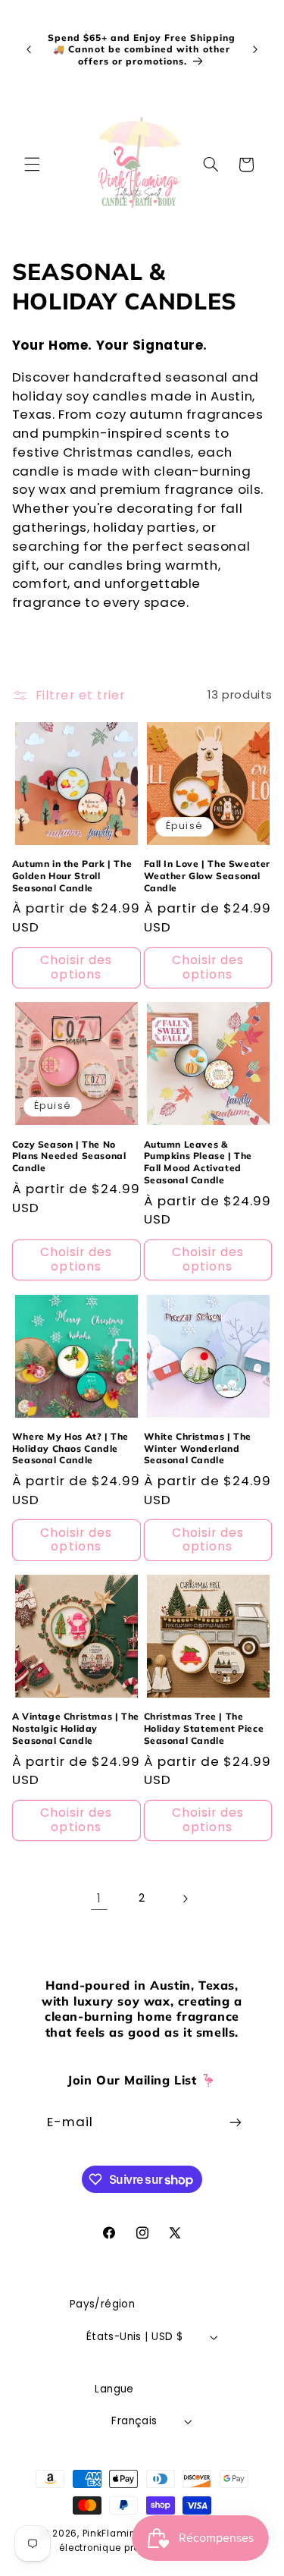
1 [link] (99, 1898)
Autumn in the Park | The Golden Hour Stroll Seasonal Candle (72, 875)
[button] (32, 165)
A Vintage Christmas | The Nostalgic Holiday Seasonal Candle (76, 1728)
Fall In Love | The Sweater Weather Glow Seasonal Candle (208, 875)
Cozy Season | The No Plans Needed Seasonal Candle (69, 1156)
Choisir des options (76, 967)
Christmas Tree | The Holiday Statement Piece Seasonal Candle (204, 1728)
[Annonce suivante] (255, 49)
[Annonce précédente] (29, 49)
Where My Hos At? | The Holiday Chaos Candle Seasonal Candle (70, 1448)
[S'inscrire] (236, 2123)
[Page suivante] (185, 1899)
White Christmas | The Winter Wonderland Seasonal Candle (198, 1448)
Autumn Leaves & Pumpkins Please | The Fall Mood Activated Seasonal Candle (198, 1162)
